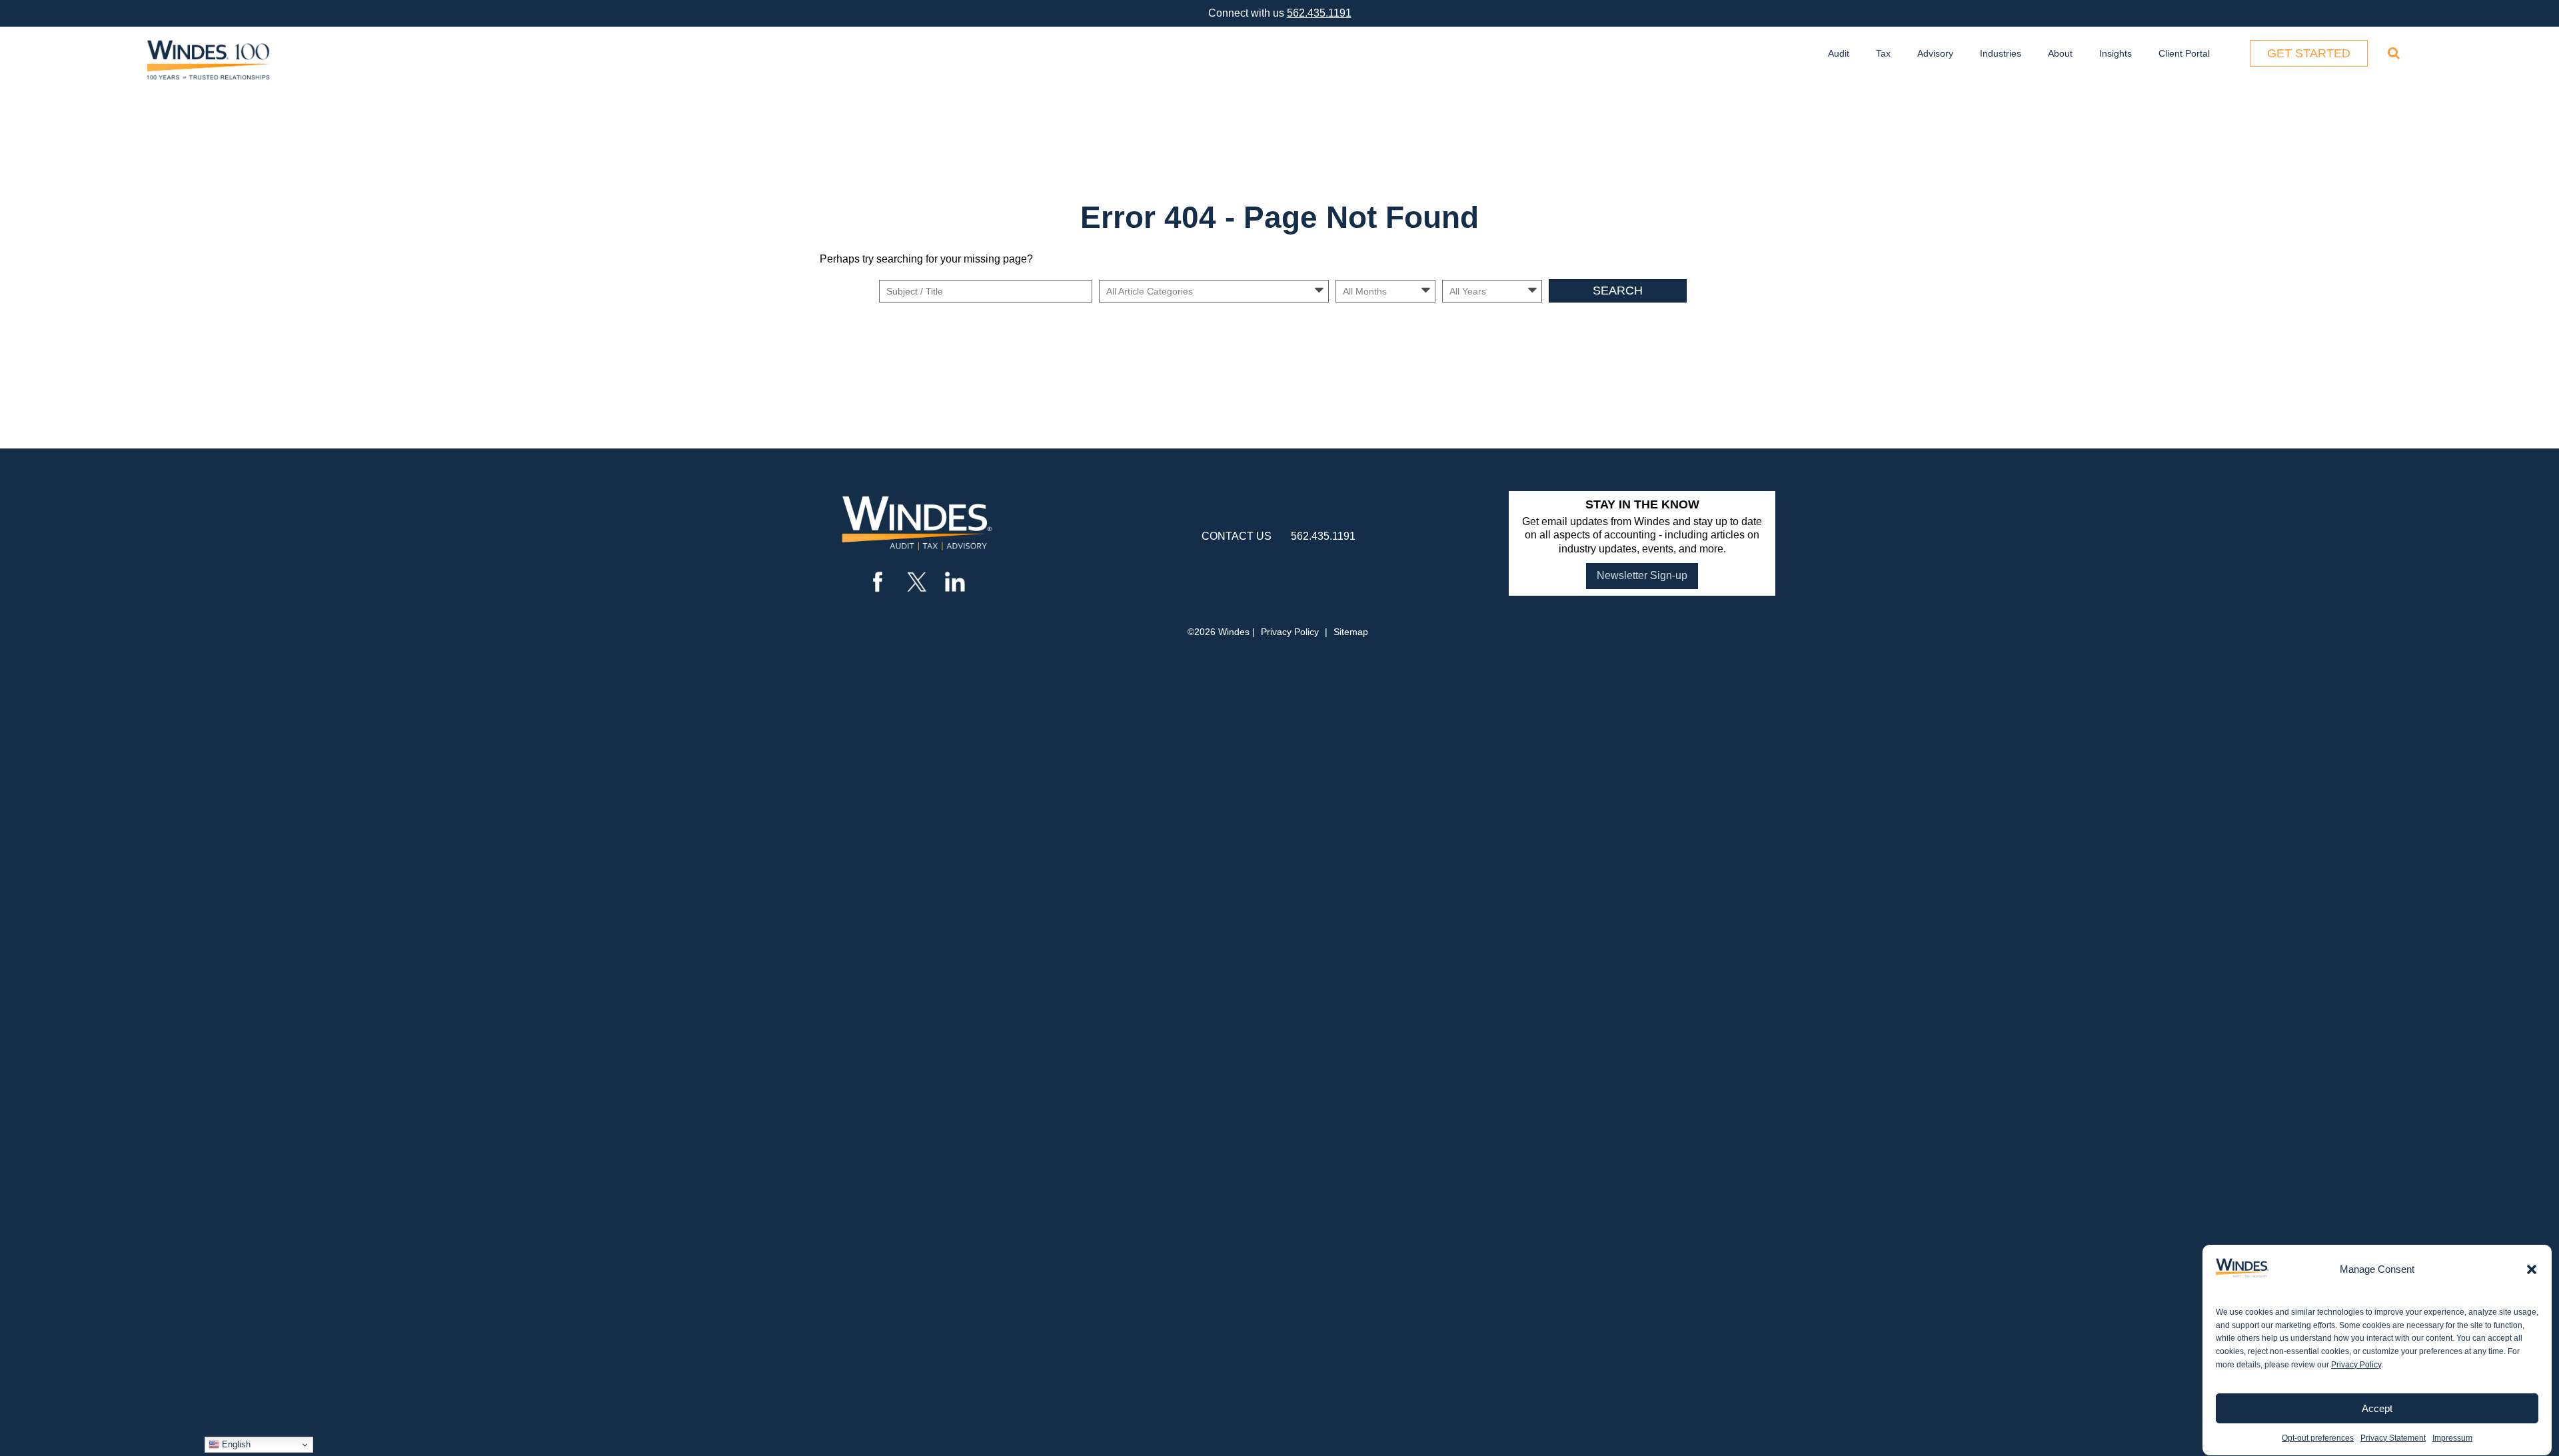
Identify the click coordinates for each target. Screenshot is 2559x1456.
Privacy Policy (2356, 1365)
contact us (1237, 536)
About (2060, 53)
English (235, 1444)
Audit (1839, 53)
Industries (2001, 53)
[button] (2532, 1269)
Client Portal (2184, 53)
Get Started (2309, 53)
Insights (2116, 53)
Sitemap (1351, 632)
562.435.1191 (1319, 13)
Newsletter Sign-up (1642, 575)
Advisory (1935, 53)
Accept (2377, 1408)
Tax (1883, 53)
